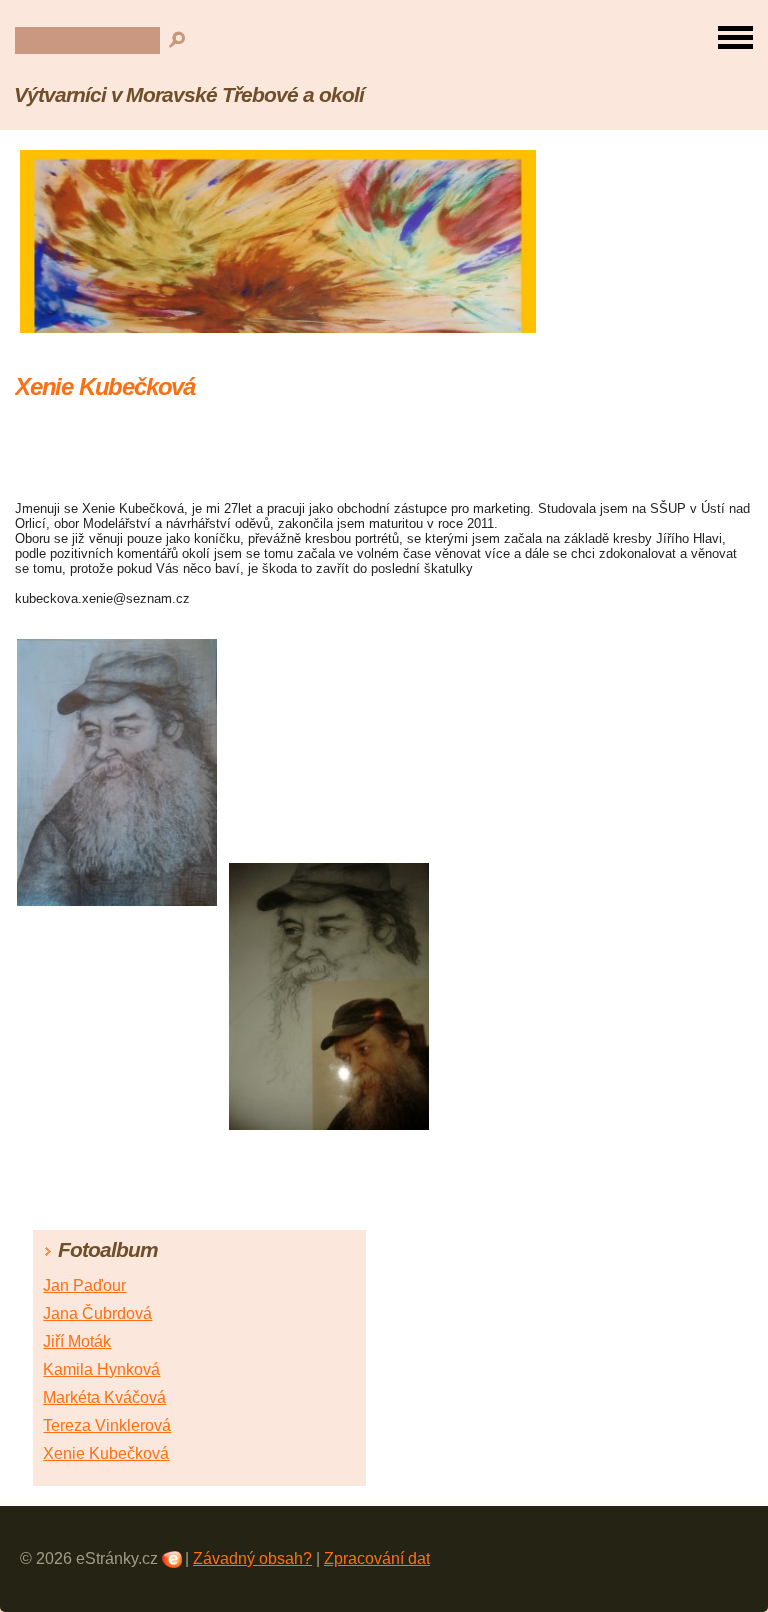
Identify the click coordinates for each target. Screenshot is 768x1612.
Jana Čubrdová (97, 1313)
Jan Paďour (84, 1285)
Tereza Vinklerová (107, 1425)
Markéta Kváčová (104, 1397)
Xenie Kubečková (106, 1453)
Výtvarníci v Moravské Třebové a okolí (189, 94)
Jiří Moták (77, 1341)
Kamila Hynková (101, 1369)
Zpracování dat (377, 1558)
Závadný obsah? (252, 1558)
